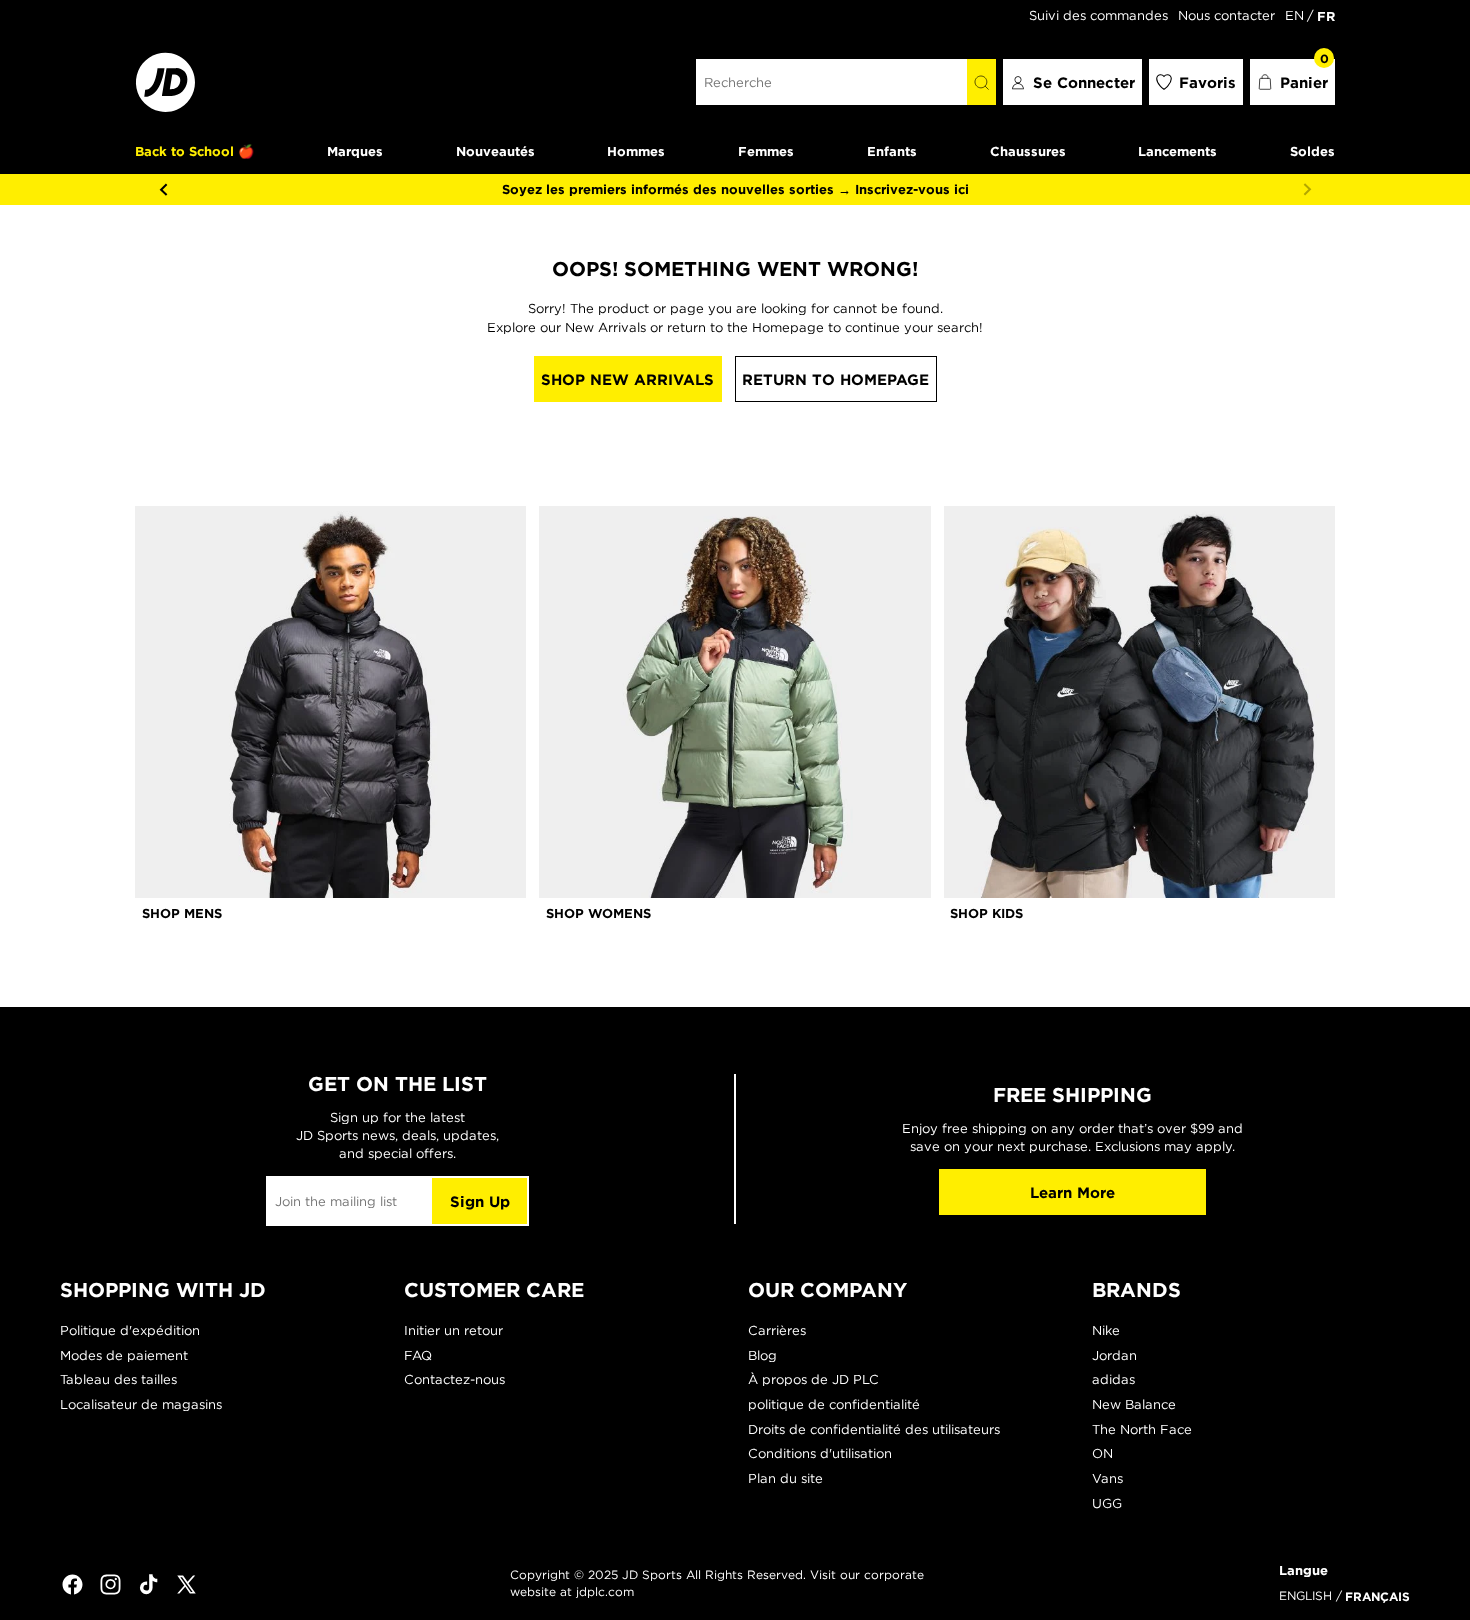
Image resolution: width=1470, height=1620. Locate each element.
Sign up (480, 1201)
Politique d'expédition (130, 1330)
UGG (1107, 1503)
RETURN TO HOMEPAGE (835, 379)
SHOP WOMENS (598, 913)
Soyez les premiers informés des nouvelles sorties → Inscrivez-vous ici (735, 189)
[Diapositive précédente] (163, 189)
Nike (1106, 1330)
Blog (762, 1355)
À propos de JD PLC (813, 1379)
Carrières (777, 1330)
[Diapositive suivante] (1307, 189)
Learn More (1072, 1192)
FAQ (418, 1355)
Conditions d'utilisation (820, 1453)
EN (1294, 15)
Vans (1107, 1478)
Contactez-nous (454, 1379)
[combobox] (831, 82)
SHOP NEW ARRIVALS (627, 379)
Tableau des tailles (118, 1379)
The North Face (1142, 1429)
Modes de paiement (124, 1355)
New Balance (1134, 1404)
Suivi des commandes (1098, 15)
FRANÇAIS (1377, 1596)
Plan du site (785, 1478)
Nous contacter (1226, 15)
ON (1102, 1453)
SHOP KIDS (986, 913)
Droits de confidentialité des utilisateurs (874, 1429)
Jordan (1114, 1355)
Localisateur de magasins (141, 1404)
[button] (1293, 82)
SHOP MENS (182, 913)
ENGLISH (1305, 1595)
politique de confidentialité (834, 1404)
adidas (1113, 1379)
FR (1326, 16)
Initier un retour (453, 1330)
